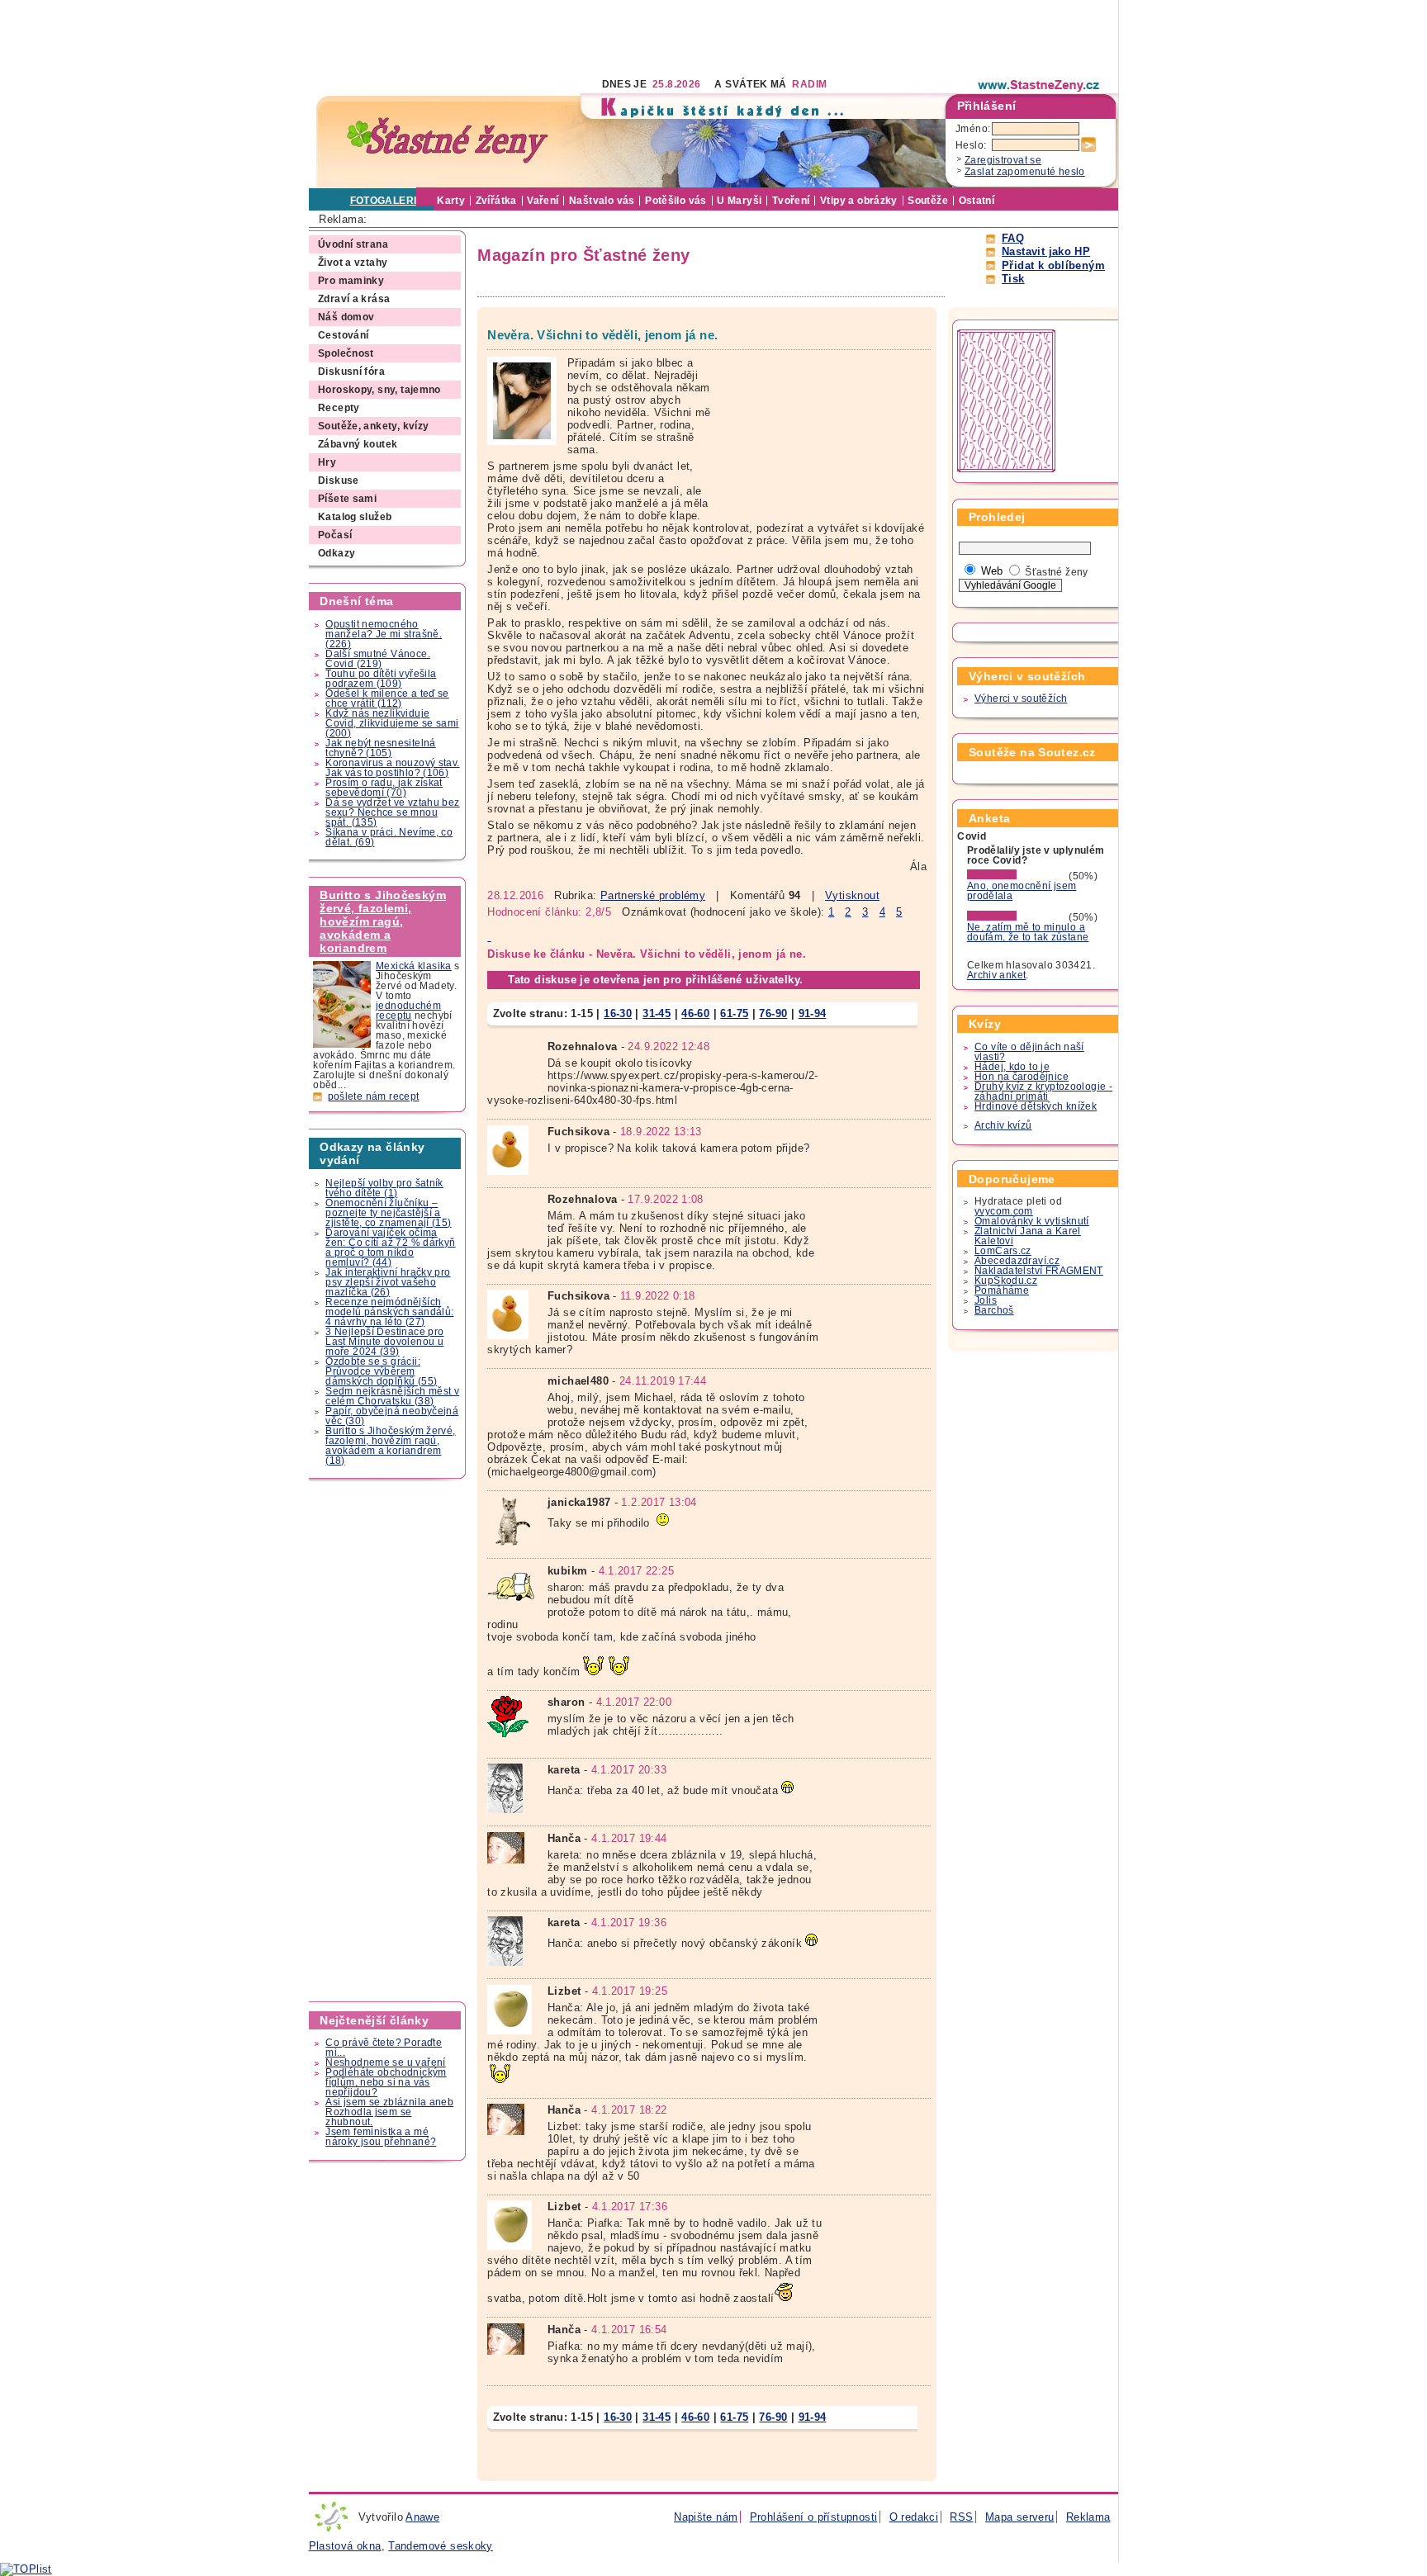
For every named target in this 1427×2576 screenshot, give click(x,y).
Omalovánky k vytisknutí (1032, 1221)
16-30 (618, 1013)
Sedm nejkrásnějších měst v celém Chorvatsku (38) (392, 1396)
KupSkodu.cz (1006, 1281)
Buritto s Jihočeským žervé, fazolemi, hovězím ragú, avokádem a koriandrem (383, 921)
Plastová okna (345, 2546)
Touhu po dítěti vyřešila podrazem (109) (381, 679)
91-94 (813, 1013)
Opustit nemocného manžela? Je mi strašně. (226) (384, 634)
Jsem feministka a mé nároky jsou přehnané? (381, 2137)
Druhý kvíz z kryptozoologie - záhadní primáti (1043, 1091)
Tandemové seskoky (441, 2546)
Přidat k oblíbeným (1053, 265)
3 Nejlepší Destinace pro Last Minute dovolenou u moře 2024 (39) (384, 1342)
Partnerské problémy (653, 895)
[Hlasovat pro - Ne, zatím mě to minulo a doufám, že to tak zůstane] (1017, 917)
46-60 (695, 1013)
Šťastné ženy (1057, 572)
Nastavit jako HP (1046, 251)
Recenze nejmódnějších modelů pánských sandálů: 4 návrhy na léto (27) (389, 1312)
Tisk (1013, 279)
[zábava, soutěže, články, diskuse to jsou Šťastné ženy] (1040, 85)
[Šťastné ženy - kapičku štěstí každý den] (448, 141)
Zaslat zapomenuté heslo (1025, 172)
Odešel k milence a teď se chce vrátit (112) (387, 698)
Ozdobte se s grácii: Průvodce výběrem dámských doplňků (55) (381, 1371)
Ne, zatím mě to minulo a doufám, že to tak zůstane (1028, 932)
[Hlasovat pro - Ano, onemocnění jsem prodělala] (1017, 876)
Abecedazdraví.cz (1017, 1261)
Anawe (422, 2517)
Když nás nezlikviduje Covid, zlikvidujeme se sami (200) (392, 723)
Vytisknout (852, 895)
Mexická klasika (414, 966)
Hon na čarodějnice (1022, 1077)
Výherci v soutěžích (1021, 698)
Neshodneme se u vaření (385, 2062)
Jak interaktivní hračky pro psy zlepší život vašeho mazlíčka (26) (388, 1282)
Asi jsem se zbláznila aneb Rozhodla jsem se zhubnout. (389, 2112)
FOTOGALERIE (387, 201)
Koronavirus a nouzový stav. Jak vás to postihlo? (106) (392, 768)
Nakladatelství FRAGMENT (1039, 1271)
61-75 (734, 1013)
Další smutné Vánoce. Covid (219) (378, 659)
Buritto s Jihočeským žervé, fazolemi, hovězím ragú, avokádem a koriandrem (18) (390, 1446)
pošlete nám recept (374, 1096)
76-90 (773, 1013)
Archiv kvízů (1003, 1125)
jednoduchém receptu (408, 1011)
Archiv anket (997, 975)
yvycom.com (1004, 1211)
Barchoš (994, 1310)
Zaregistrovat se (1003, 160)
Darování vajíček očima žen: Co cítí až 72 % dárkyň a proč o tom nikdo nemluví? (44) (390, 1248)
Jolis (986, 1300)
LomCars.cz (1003, 1251)
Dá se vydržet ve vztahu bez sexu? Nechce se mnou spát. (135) (392, 812)
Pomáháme (1002, 1290)
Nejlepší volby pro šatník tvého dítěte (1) (384, 1188)
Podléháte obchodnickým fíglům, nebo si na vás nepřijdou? (386, 2082)
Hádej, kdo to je (1012, 1067)
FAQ (1013, 238)
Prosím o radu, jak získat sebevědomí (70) (384, 788)
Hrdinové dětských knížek (1036, 1106)
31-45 (657, 1013)
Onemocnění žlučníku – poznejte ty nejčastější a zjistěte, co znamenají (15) (388, 1213)
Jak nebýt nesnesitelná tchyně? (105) (380, 748)
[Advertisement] (609, 37)
